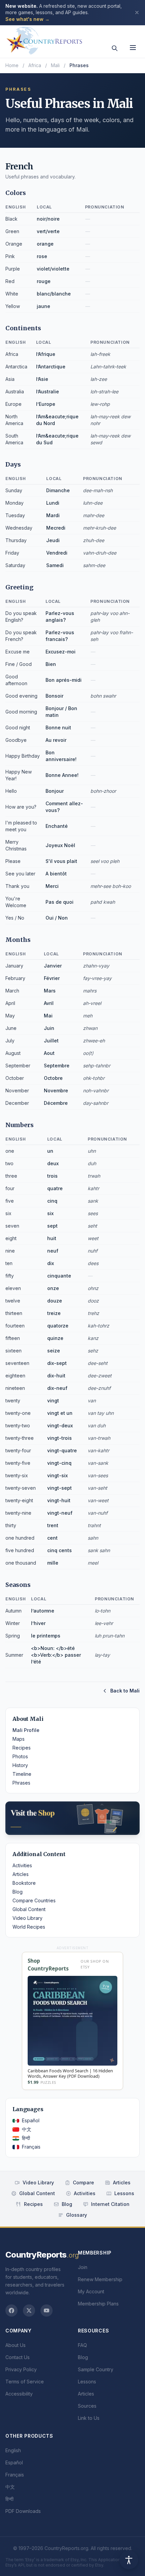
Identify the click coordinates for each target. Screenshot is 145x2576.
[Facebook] (11, 2311)
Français (31, 2147)
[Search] (115, 48)
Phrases (21, 1783)
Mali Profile (26, 1730)
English (13, 2450)
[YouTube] (47, 2311)
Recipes (22, 1748)
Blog (18, 1892)
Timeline (22, 1774)
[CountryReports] (44, 39)
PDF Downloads (23, 2511)
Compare (83, 2182)
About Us (16, 2345)
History (20, 1765)
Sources (87, 2406)
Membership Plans (98, 2304)
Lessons (124, 2193)
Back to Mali (125, 1691)
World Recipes (29, 1927)
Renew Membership (100, 2279)
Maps (19, 1739)
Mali (55, 65)
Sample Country (96, 2369)
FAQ (82, 2345)
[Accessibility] (129, 2560)
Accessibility (19, 2394)
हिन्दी (26, 2138)
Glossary (77, 2215)
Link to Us (89, 2418)
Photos (20, 1756)
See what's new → (27, 19)
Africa (35, 65)
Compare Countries (34, 1900)
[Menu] (133, 48)
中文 (27, 2129)
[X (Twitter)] (29, 2311)
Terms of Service (25, 2382)
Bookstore (24, 1883)
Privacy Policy (21, 2369)
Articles (21, 1874)
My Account (91, 2291)
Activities (22, 1865)
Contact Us (18, 2357)
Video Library (27, 1918)
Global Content (29, 1909)
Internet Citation (110, 2204)
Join (83, 2267)
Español (31, 2120)
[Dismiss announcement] (137, 12)
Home (12, 65)
